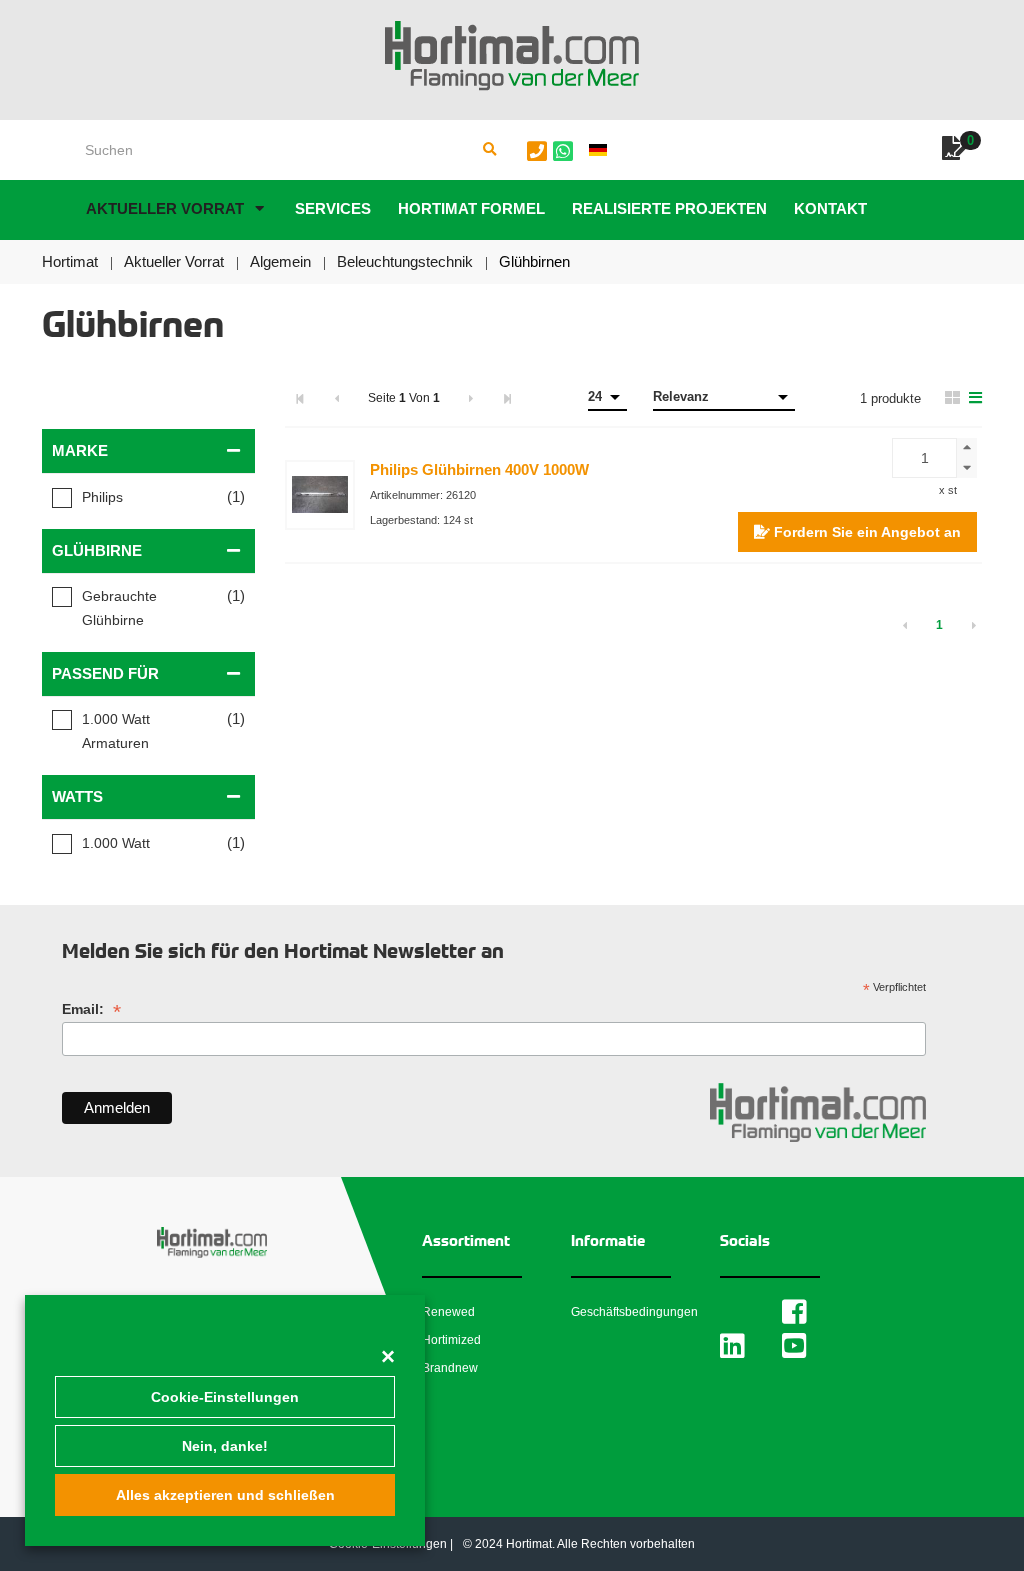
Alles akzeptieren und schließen (225, 1495)
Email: (91, 1009)
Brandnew (450, 1368)
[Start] (512, 56)
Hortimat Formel (471, 208)
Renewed (448, 1312)
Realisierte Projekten (669, 208)
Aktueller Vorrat (165, 208)
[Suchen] (490, 150)
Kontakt (830, 208)
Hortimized (451, 1340)
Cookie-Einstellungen (225, 1397)
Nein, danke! (225, 1446)
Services (333, 208)
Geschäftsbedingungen (634, 1312)
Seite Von (404, 398)
